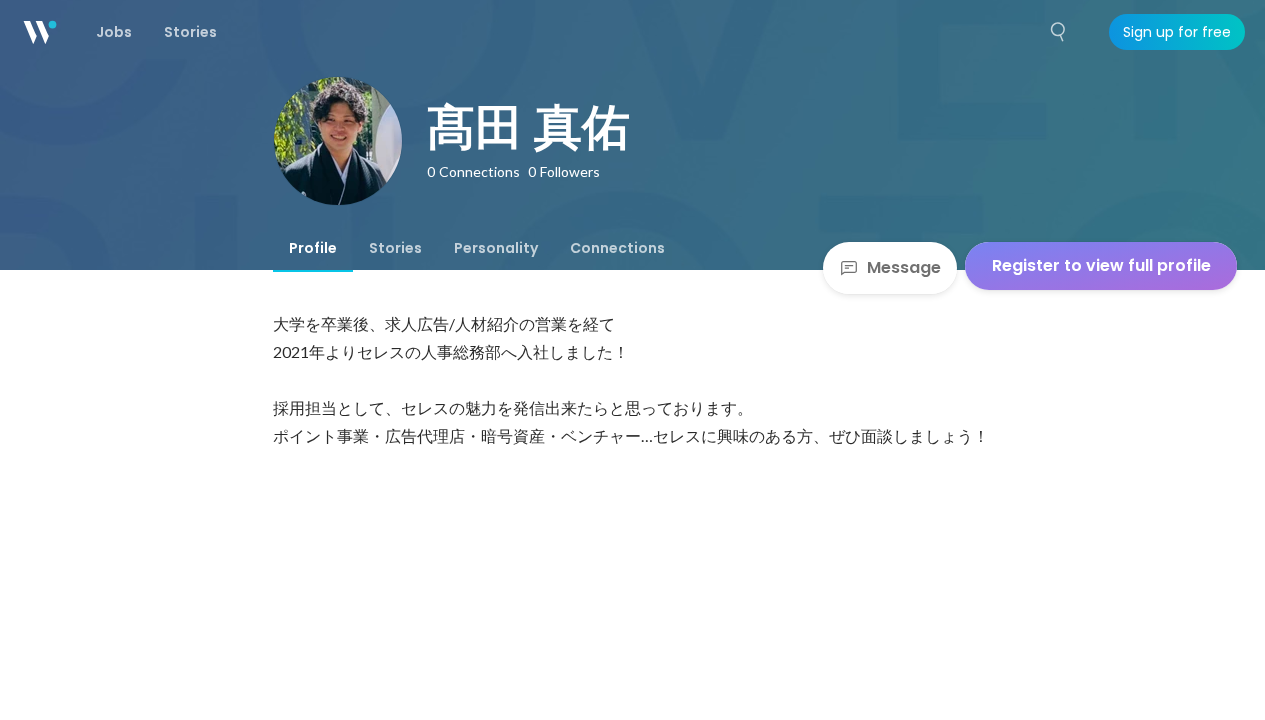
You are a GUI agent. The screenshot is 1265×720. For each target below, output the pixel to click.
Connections (617, 248)
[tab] (313, 248)
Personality (496, 248)
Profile (313, 248)
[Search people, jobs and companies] (1059, 32)
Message (904, 267)
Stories (395, 248)
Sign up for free (1177, 32)
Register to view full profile (1101, 265)
